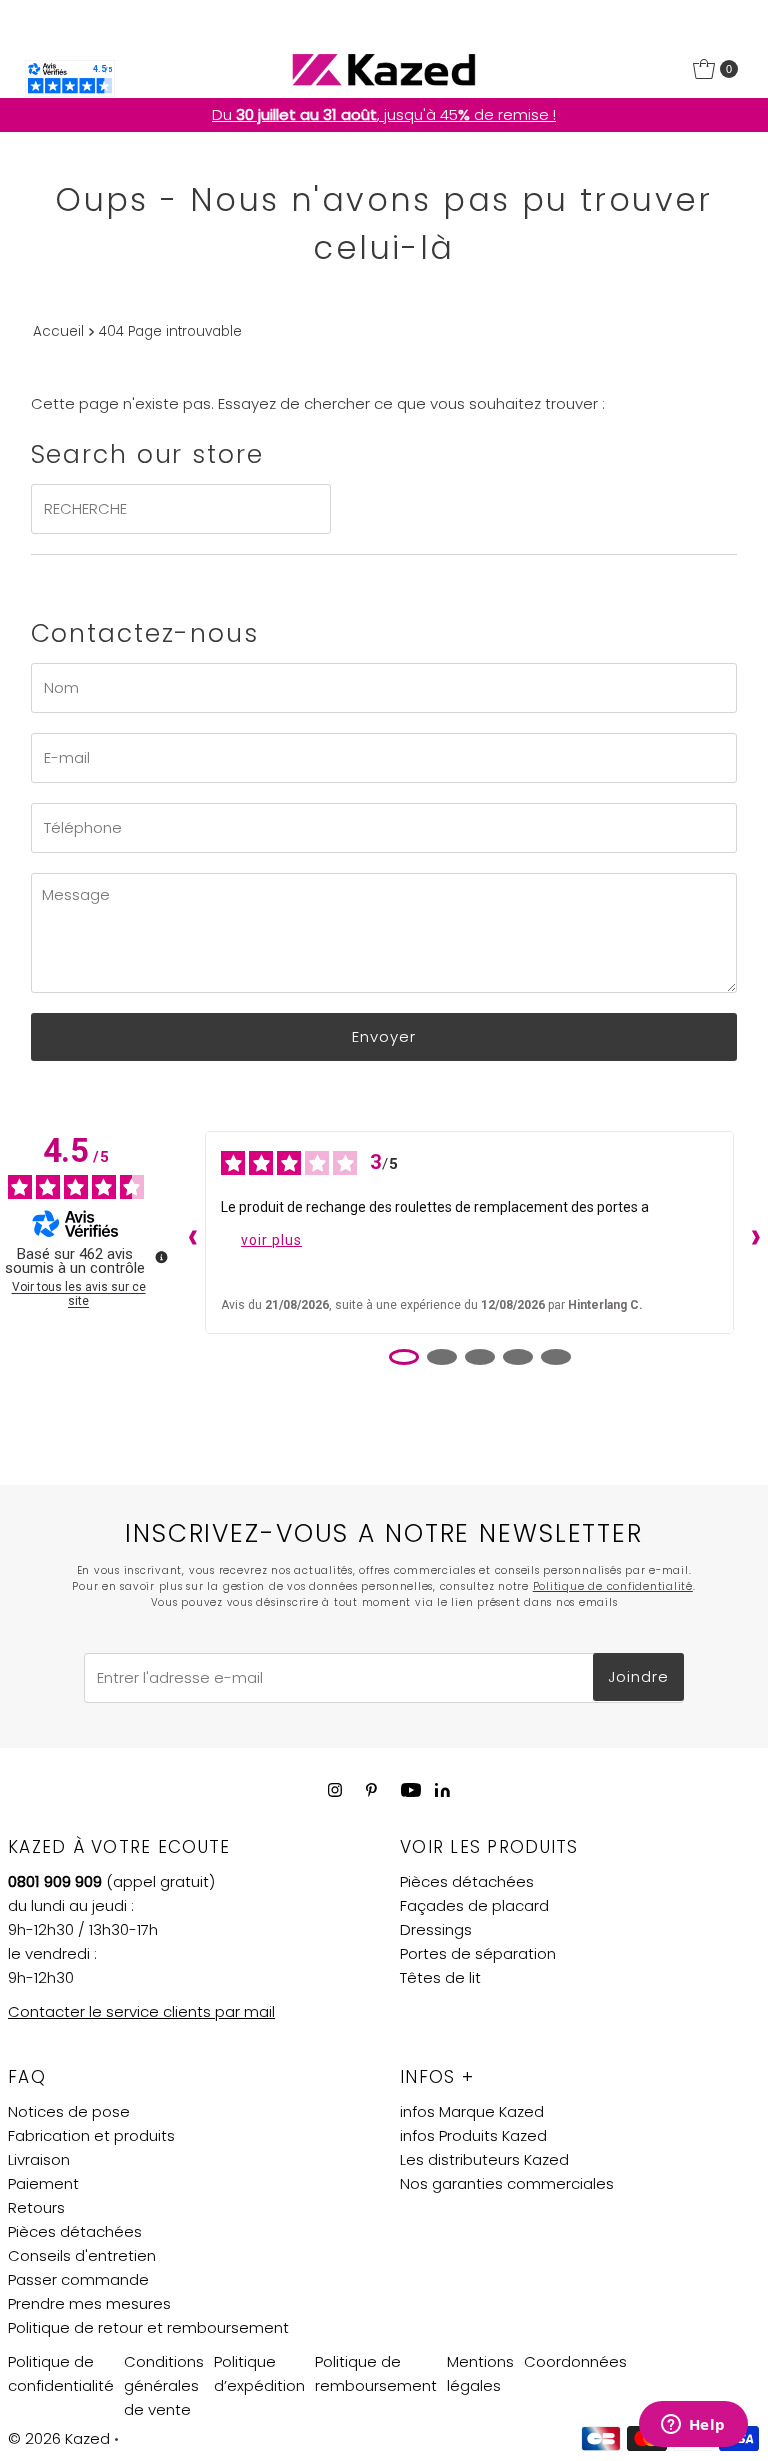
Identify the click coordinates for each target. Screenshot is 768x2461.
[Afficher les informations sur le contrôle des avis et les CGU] (161, 1257)
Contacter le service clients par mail (141, 2011)
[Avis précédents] (188, 1233)
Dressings (436, 1929)
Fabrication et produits (91, 2135)
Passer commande (78, 2279)
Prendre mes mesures (89, 2303)
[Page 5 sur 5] (556, 1357)
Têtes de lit (440, 1977)
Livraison (39, 2159)
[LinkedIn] (442, 1791)
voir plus (271, 1240)
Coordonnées (575, 2361)
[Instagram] (335, 1790)
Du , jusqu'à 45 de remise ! (384, 114)
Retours (36, 2207)
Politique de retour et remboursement (148, 2327)
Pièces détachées (467, 1881)
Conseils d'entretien (82, 2255)
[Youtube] (411, 1790)
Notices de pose (69, 2111)
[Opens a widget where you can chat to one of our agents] (693, 2426)
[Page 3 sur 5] (480, 1357)
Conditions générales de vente (164, 2385)
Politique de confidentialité (613, 1586)
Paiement (43, 2183)
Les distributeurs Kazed (484, 2159)
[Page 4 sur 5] (518, 1357)
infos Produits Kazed (473, 2135)
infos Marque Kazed (472, 2111)
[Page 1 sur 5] (404, 1357)
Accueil (58, 331)
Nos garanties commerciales (507, 2183)
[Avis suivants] (751, 1233)
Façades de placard (474, 1905)
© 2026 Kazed (59, 2438)
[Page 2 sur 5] (442, 1357)
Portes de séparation (478, 1953)
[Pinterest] (371, 1790)
